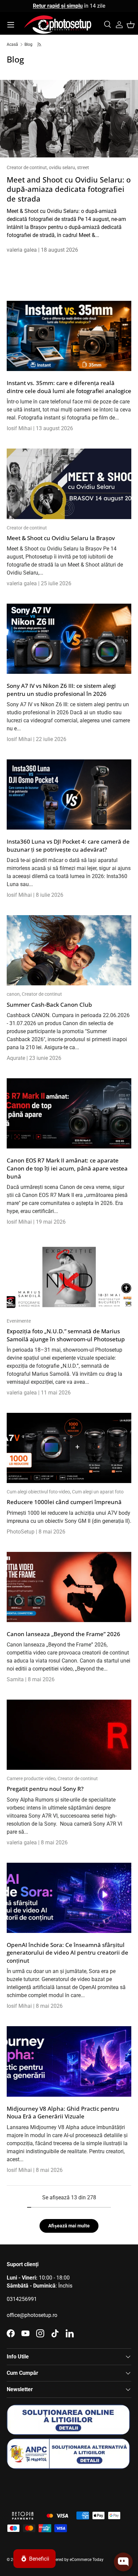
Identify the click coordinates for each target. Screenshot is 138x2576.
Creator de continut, (28, 167)
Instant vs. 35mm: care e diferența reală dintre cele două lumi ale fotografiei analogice (69, 387)
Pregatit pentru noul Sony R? (45, 1789)
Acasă (12, 44)
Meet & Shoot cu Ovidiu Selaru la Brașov (61, 538)
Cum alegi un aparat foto (98, 1492)
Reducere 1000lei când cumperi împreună (64, 1502)
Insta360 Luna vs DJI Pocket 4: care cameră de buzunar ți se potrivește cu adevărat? (68, 845)
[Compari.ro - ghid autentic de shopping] (40, 2486)
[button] (131, 25)
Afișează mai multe (69, 2226)
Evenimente (19, 1321)
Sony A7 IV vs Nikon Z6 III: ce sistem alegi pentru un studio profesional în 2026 (61, 690)
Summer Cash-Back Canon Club (49, 1005)
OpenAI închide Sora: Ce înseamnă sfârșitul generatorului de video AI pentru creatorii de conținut (67, 1953)
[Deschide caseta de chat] (123, 2562)
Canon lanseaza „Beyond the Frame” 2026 (63, 1634)
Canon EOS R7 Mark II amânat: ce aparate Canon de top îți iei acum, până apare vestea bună (67, 1168)
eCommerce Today (87, 2560)
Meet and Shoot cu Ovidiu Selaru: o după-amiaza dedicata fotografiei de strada (69, 189)
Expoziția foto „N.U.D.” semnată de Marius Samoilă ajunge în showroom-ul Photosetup (66, 1335)
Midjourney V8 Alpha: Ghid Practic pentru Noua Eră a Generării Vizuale (63, 2113)
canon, (14, 994)
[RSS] (40, 44)
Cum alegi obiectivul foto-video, (39, 1492)
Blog (28, 44)
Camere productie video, (32, 1778)
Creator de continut (27, 528)
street (83, 167)
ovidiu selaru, (63, 167)
